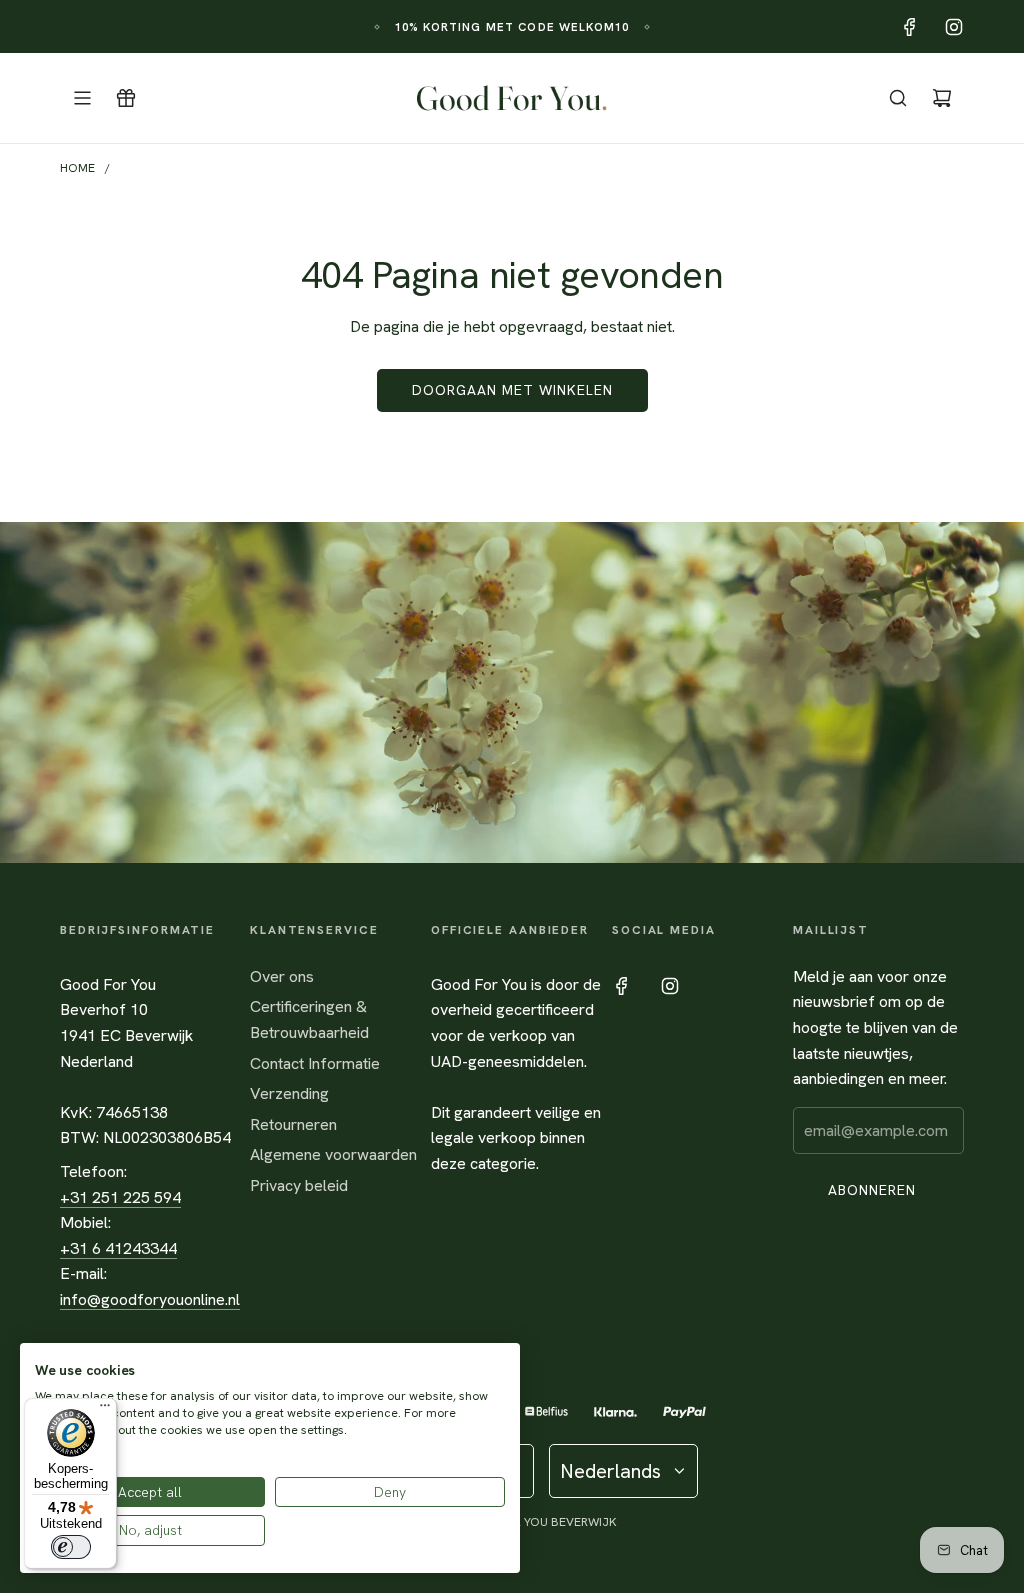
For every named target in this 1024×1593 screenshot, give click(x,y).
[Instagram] (954, 27)
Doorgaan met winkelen (512, 390)
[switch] (71, 1547)
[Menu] (105, 1410)
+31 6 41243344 (118, 1248)
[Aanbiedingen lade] (126, 98)
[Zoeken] (898, 98)
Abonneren (872, 1190)
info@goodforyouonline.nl (150, 1299)
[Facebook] (910, 27)
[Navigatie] (82, 98)
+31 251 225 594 (120, 1197)
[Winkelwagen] (942, 98)
